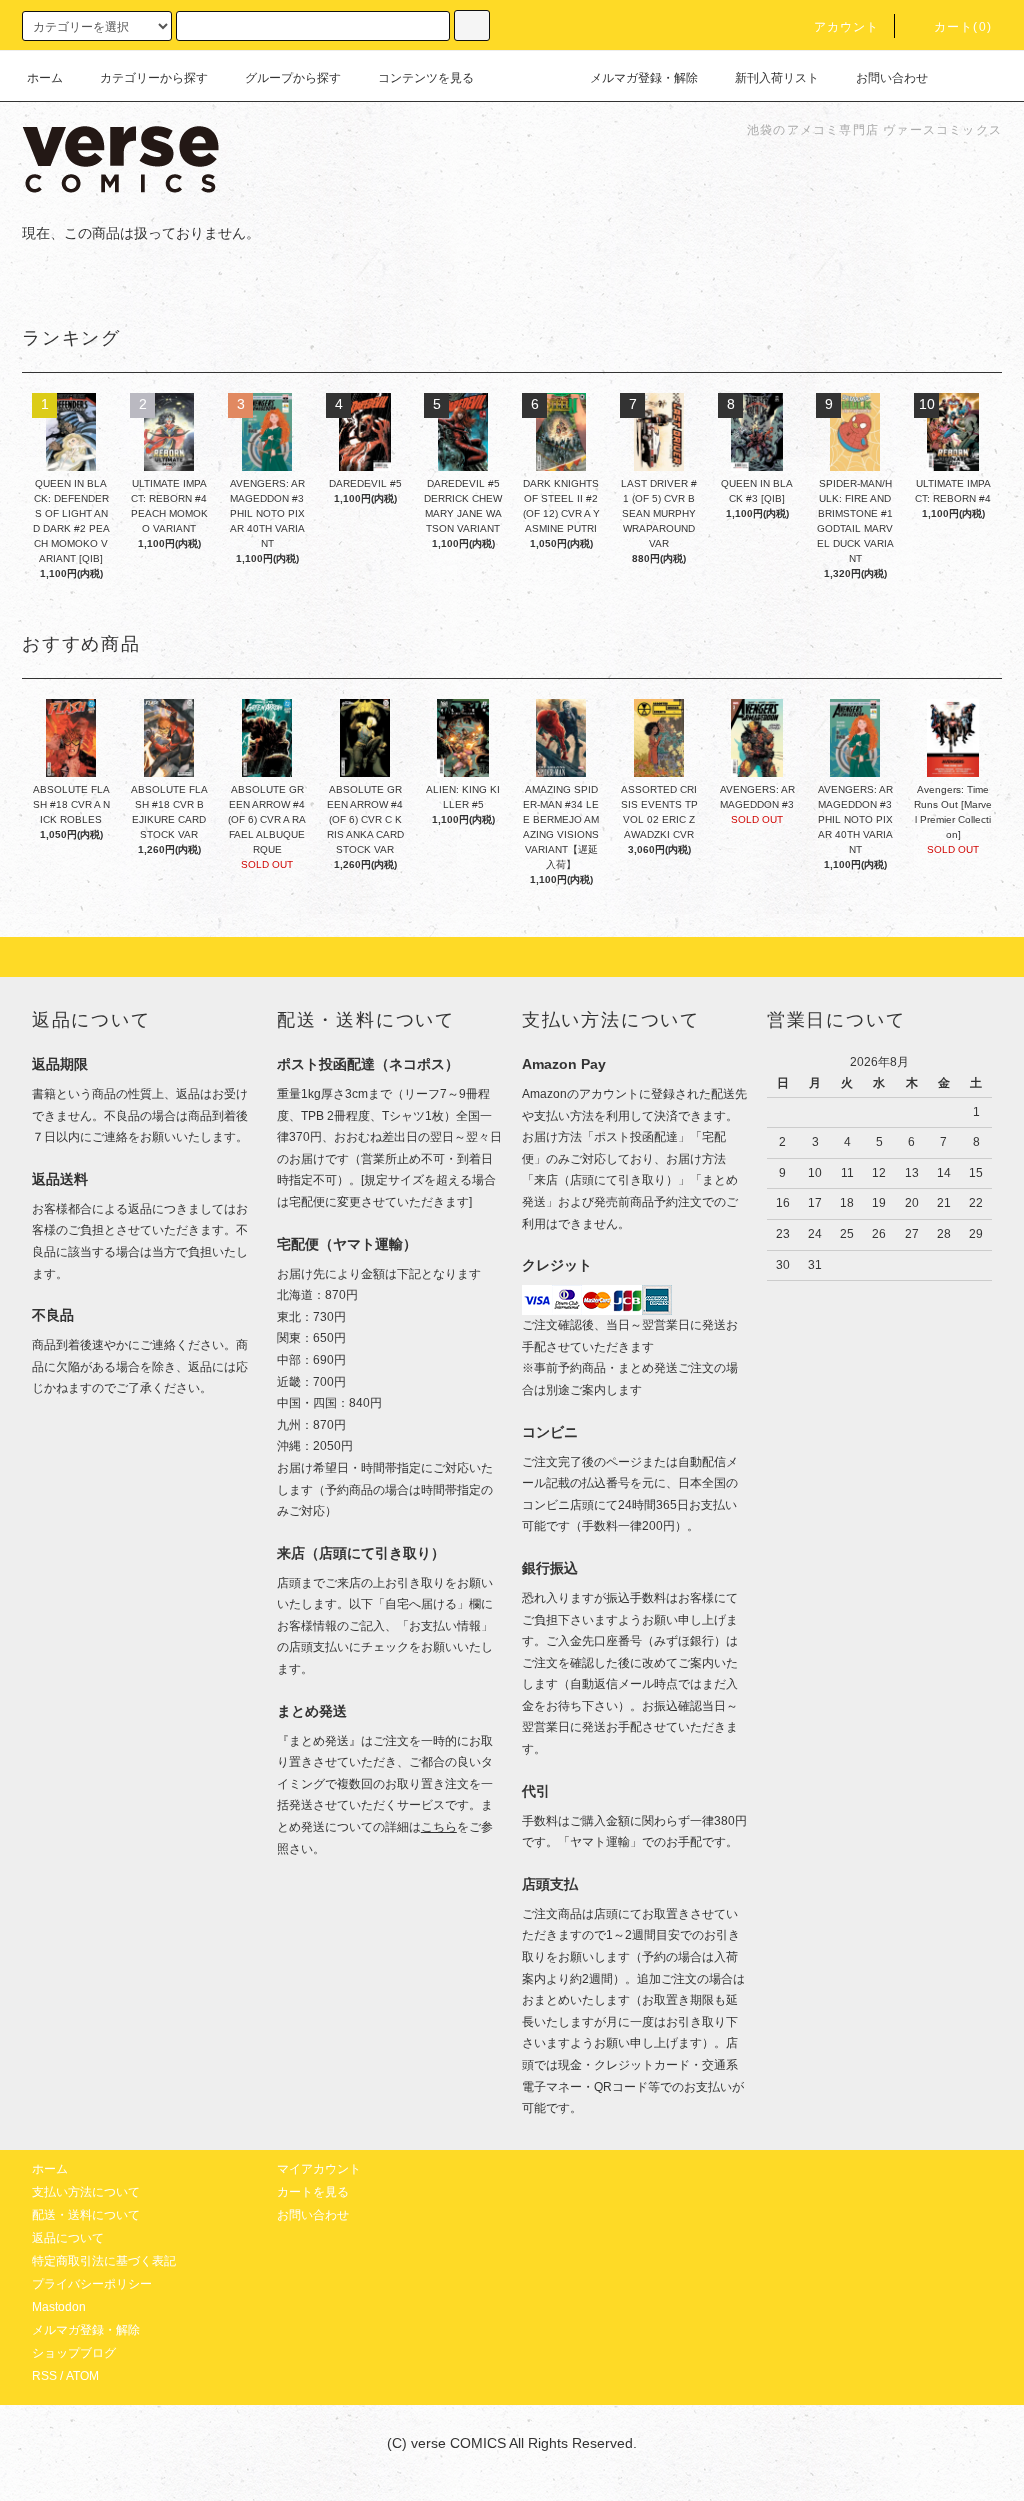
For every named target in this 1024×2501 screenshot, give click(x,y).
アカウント (847, 27)
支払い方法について (86, 2192)
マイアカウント (319, 2169)
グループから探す (293, 78)
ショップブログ (74, 2353)
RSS (44, 2376)
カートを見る (313, 2192)
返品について (68, 2238)
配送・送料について (86, 2215)
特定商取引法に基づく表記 (104, 2261)
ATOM (82, 2376)
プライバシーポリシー (92, 2284)
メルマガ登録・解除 (644, 78)
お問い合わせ (892, 78)
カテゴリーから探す (154, 78)
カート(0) (963, 27)
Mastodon (59, 2307)
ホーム (45, 78)
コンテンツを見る (426, 78)
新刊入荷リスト (777, 78)
